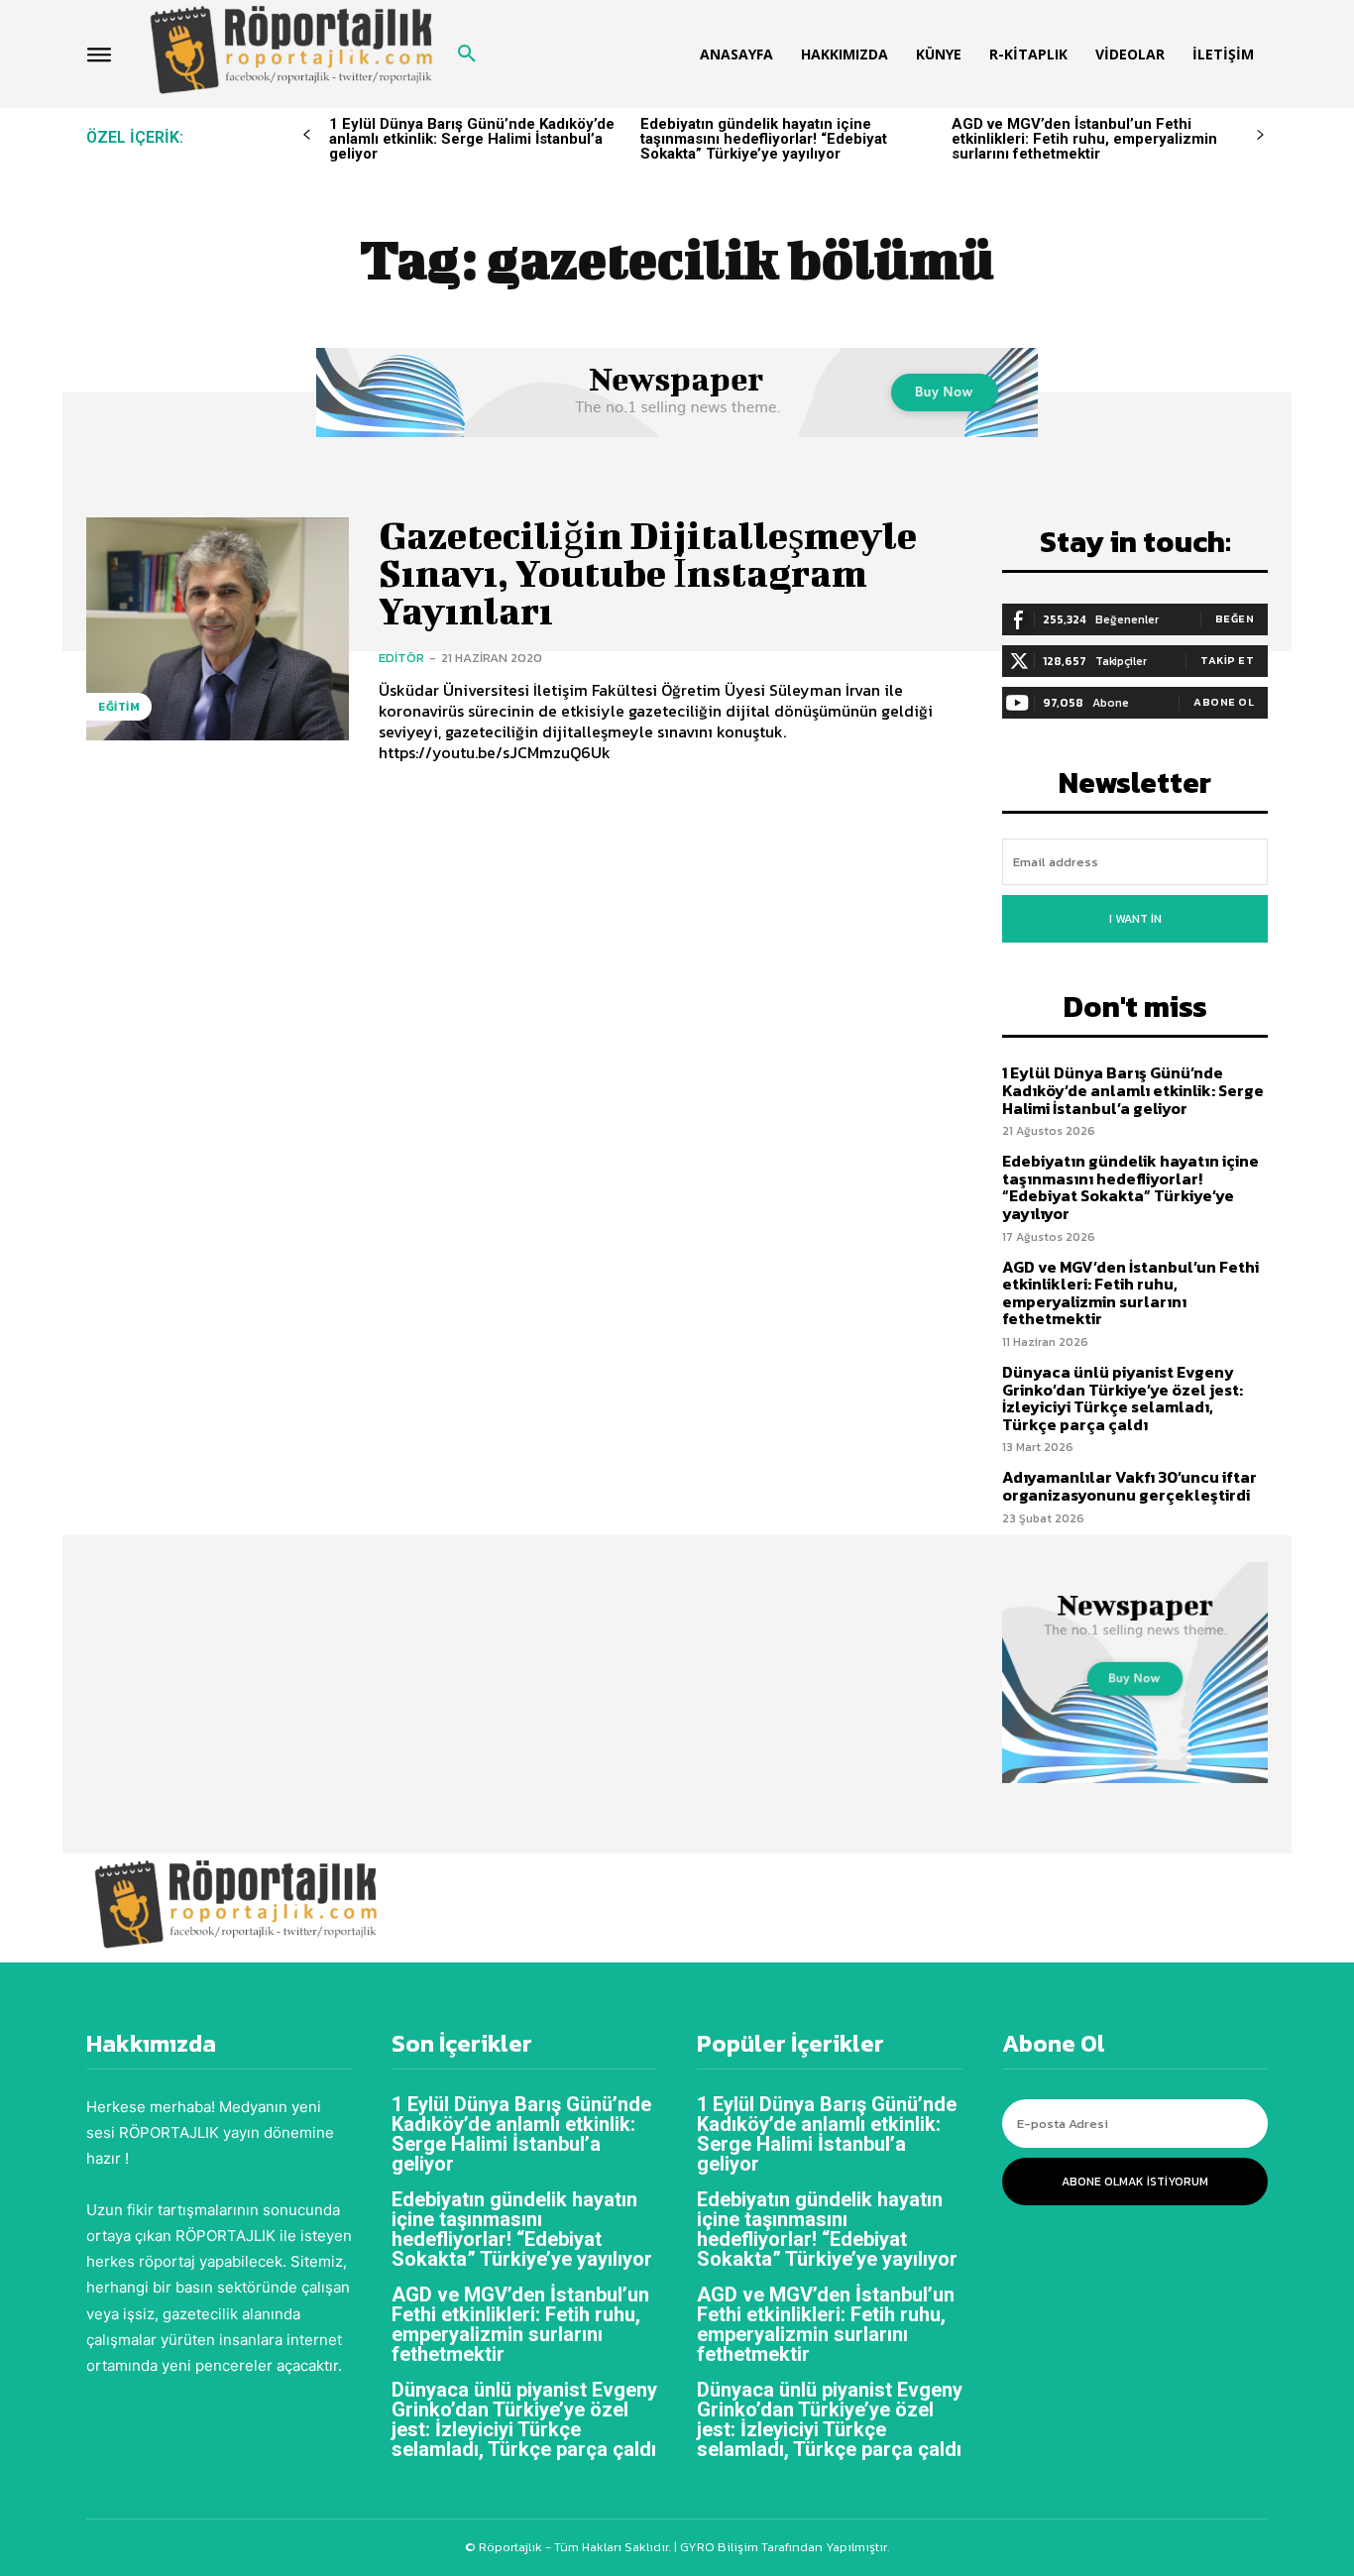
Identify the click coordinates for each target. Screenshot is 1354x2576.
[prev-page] (307, 135)
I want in (1135, 919)
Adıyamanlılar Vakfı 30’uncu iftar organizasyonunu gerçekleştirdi (1129, 1486)
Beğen (1235, 618)
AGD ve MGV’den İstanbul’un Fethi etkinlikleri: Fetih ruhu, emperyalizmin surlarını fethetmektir (1084, 139)
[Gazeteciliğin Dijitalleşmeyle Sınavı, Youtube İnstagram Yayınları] (218, 629)
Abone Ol (1224, 702)
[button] (467, 55)
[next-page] (1260, 135)
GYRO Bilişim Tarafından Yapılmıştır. (783, 2547)
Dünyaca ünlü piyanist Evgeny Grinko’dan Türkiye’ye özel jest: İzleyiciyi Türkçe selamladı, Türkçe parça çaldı (1123, 1398)
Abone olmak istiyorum (1135, 2182)
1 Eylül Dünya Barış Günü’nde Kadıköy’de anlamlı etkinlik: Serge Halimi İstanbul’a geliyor (472, 139)
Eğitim (119, 707)
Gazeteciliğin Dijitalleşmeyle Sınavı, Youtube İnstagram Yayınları (648, 573)
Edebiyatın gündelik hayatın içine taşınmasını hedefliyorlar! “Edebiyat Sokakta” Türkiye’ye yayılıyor (764, 139)
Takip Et (1227, 660)
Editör (401, 658)
